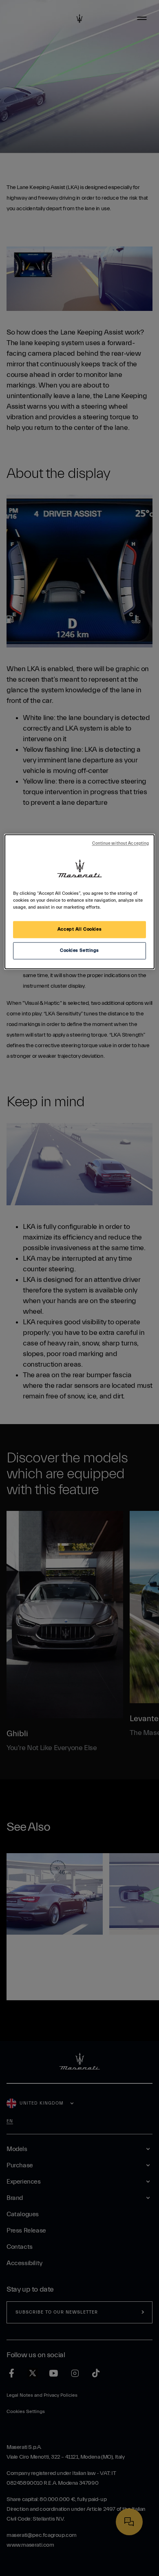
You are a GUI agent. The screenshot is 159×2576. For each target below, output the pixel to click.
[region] (80, 902)
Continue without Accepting (121, 843)
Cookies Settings (79, 950)
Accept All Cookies (79, 929)
